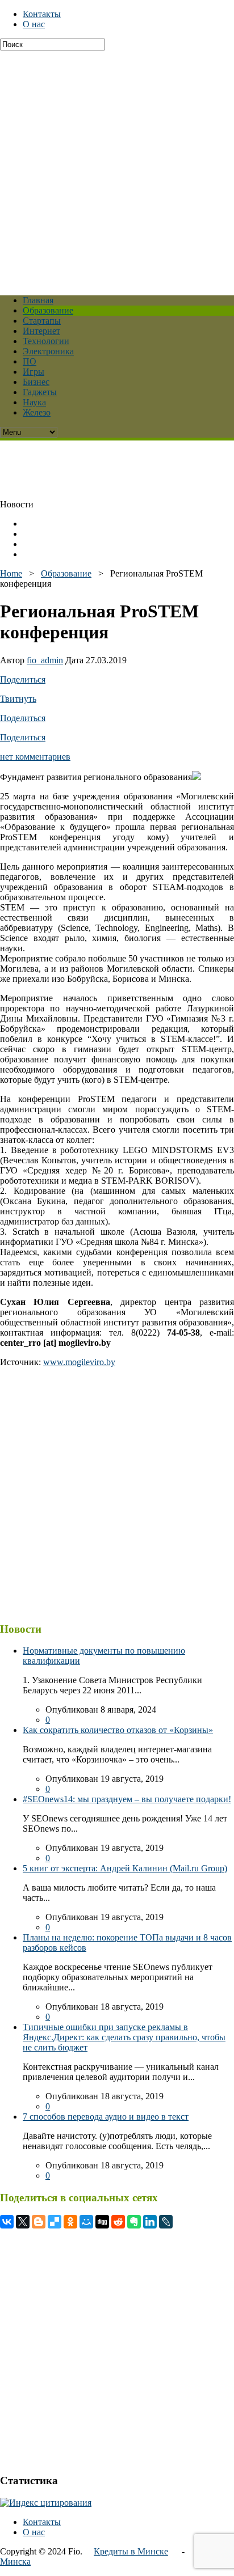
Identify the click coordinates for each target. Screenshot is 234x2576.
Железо (37, 412)
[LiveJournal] (166, 2222)
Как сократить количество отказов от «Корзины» (118, 1730)
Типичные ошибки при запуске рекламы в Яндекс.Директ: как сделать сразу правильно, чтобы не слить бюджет (124, 2037)
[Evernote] (134, 2222)
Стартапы (42, 321)
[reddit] (118, 2222)
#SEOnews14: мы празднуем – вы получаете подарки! (127, 1799)
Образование (48, 310)
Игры (34, 372)
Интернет (41, 331)
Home (11, 573)
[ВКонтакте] (7, 2222)
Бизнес (36, 382)
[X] (23, 2222)
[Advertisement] (117, 167)
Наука (34, 402)
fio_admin (45, 660)
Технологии (46, 341)
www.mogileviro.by (79, 1362)
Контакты (42, 14)
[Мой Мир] (86, 2222)
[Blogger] (39, 2222)
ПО (30, 361)
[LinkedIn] (150, 2222)
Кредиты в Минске (131, 2551)
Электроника (48, 351)
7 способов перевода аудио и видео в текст (106, 2117)
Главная (38, 300)
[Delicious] (55, 2222)
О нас (34, 24)
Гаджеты (40, 392)
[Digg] (102, 2222)
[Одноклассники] (70, 2222)
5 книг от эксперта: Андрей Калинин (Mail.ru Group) (125, 1868)
